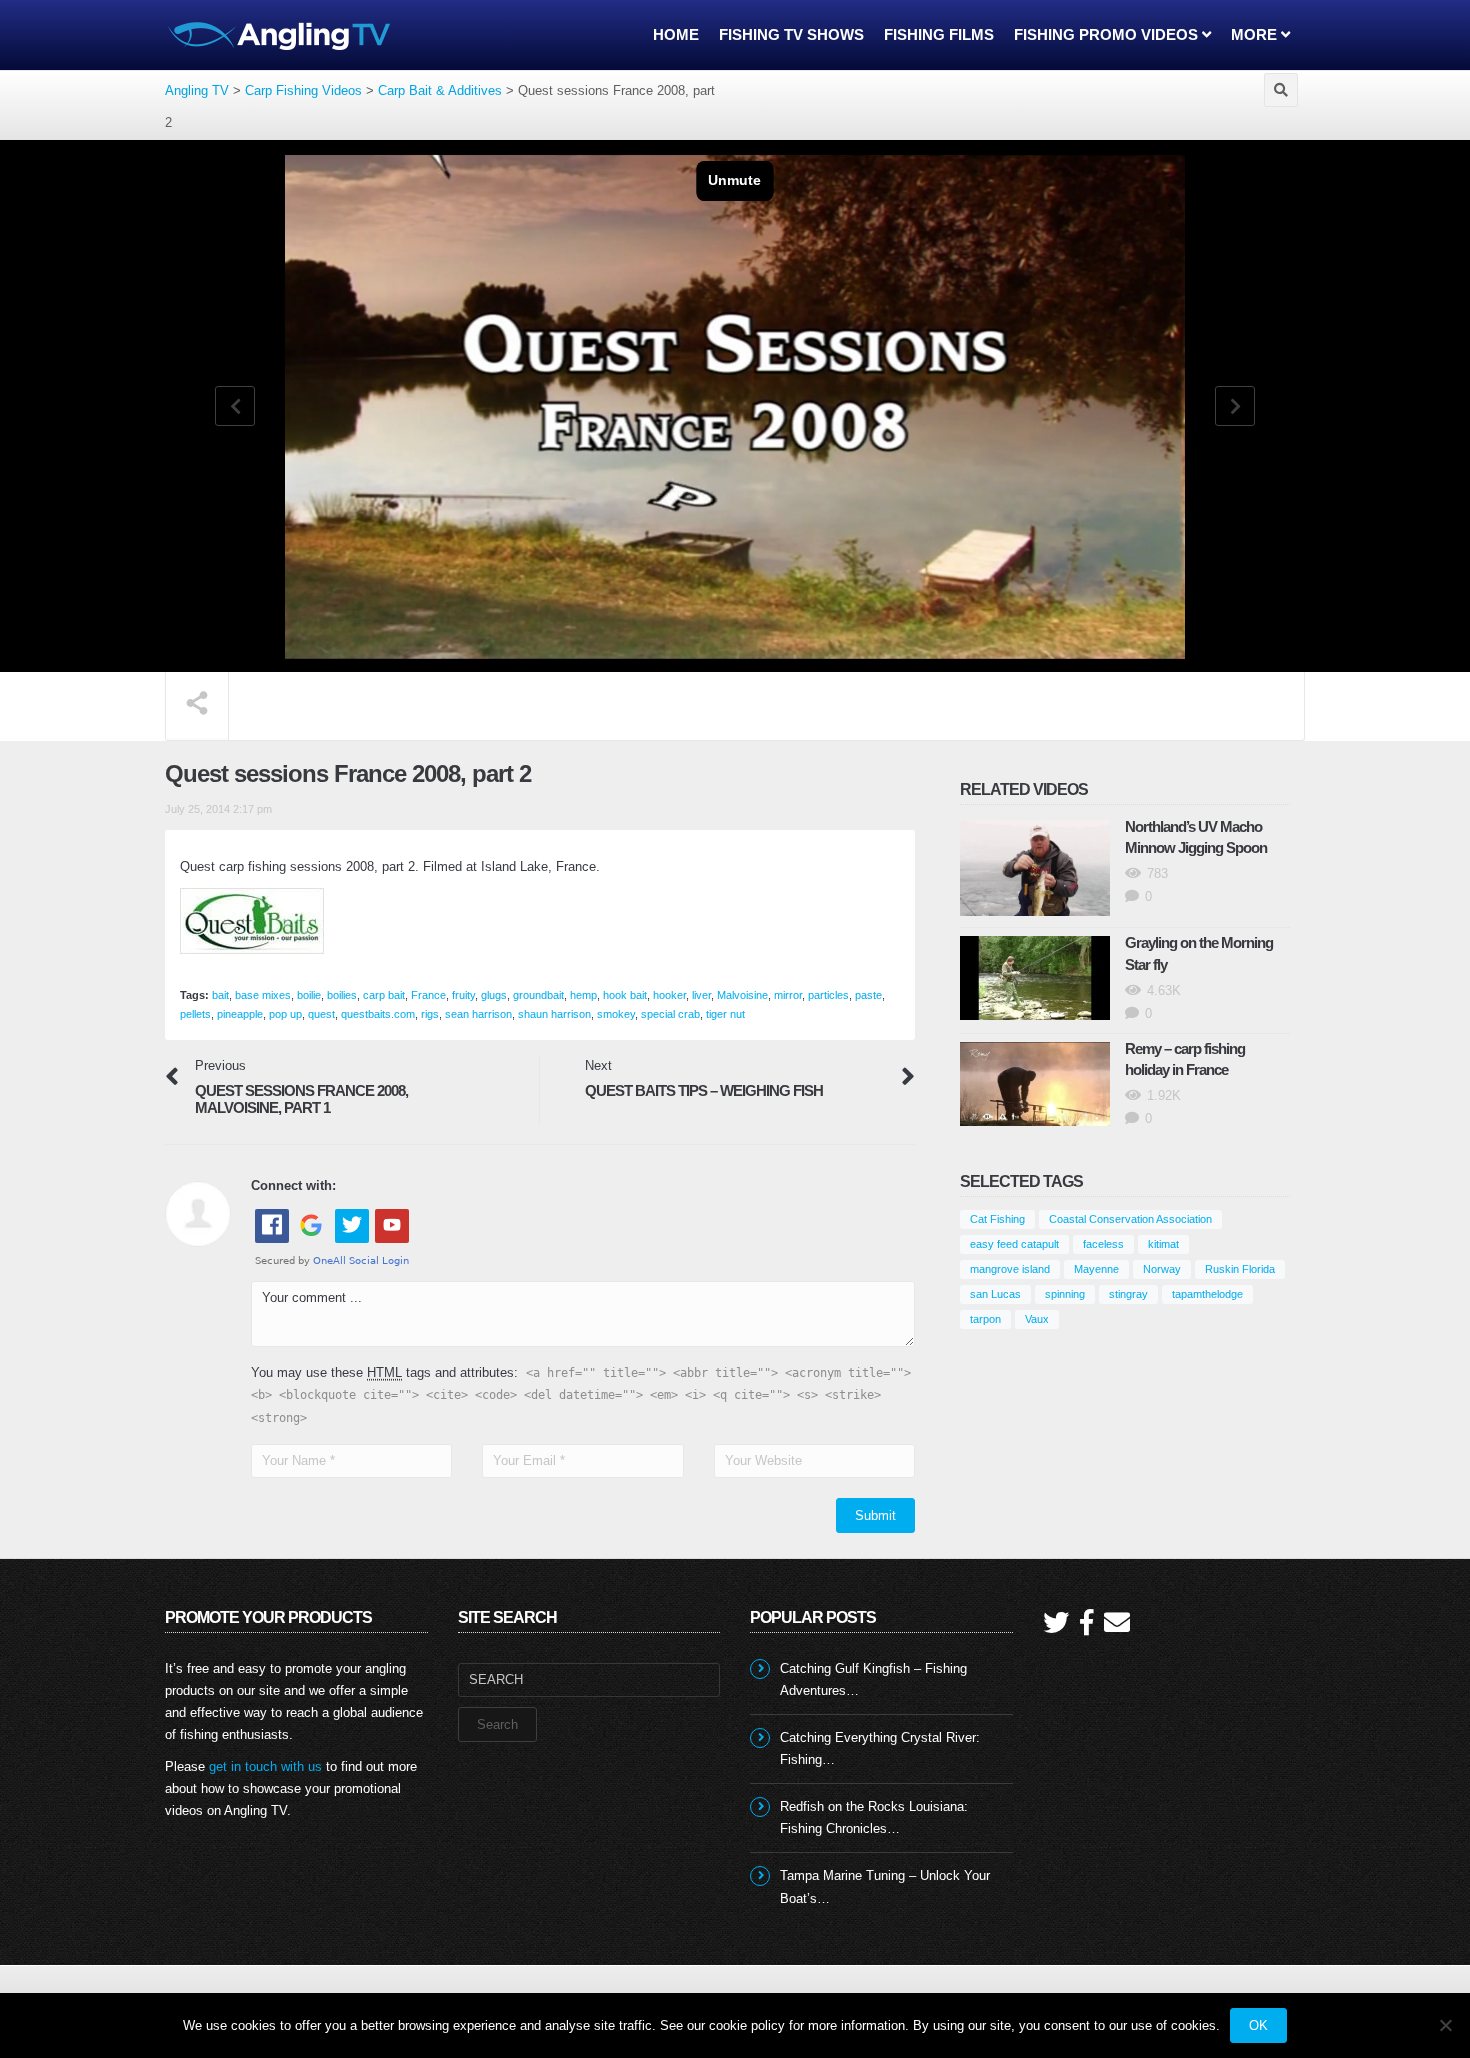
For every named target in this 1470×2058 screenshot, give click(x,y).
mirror (788, 995)
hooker (669, 995)
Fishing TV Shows (791, 34)
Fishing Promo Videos (1108, 34)
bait (220, 995)
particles (828, 995)
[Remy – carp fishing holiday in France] (1035, 1084)
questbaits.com (378, 1014)
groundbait (538, 995)
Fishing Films (939, 34)
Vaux (1037, 1319)
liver (701, 995)
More (1256, 34)
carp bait (384, 995)
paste (868, 995)
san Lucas (995, 1294)
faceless (1103, 1244)
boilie (309, 995)
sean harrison (478, 1014)
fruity (463, 995)
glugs (494, 995)
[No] (1445, 2025)
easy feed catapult (1014, 1244)
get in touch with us (265, 1766)
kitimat (1163, 1244)
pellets (195, 1014)
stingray (1128, 1294)
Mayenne (1096, 1269)
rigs (430, 1014)
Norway (1162, 1269)
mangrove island (1010, 1269)
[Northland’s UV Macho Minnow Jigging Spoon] (1035, 868)
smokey (616, 1014)
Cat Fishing (997, 1219)
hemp (583, 995)
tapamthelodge (1207, 1294)
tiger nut (725, 1014)
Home (676, 34)
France (428, 995)
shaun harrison (554, 1014)
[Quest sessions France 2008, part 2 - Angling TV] (280, 34)
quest (321, 1014)
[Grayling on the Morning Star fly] (1035, 978)
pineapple (240, 1014)
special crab (670, 1014)
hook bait (625, 995)
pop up (285, 1014)
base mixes (263, 995)
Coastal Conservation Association (1130, 1219)
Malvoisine (742, 995)
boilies (342, 995)
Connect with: (293, 1185)
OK (1258, 2025)
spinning (1065, 1294)
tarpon (985, 1319)
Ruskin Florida (1240, 1269)
